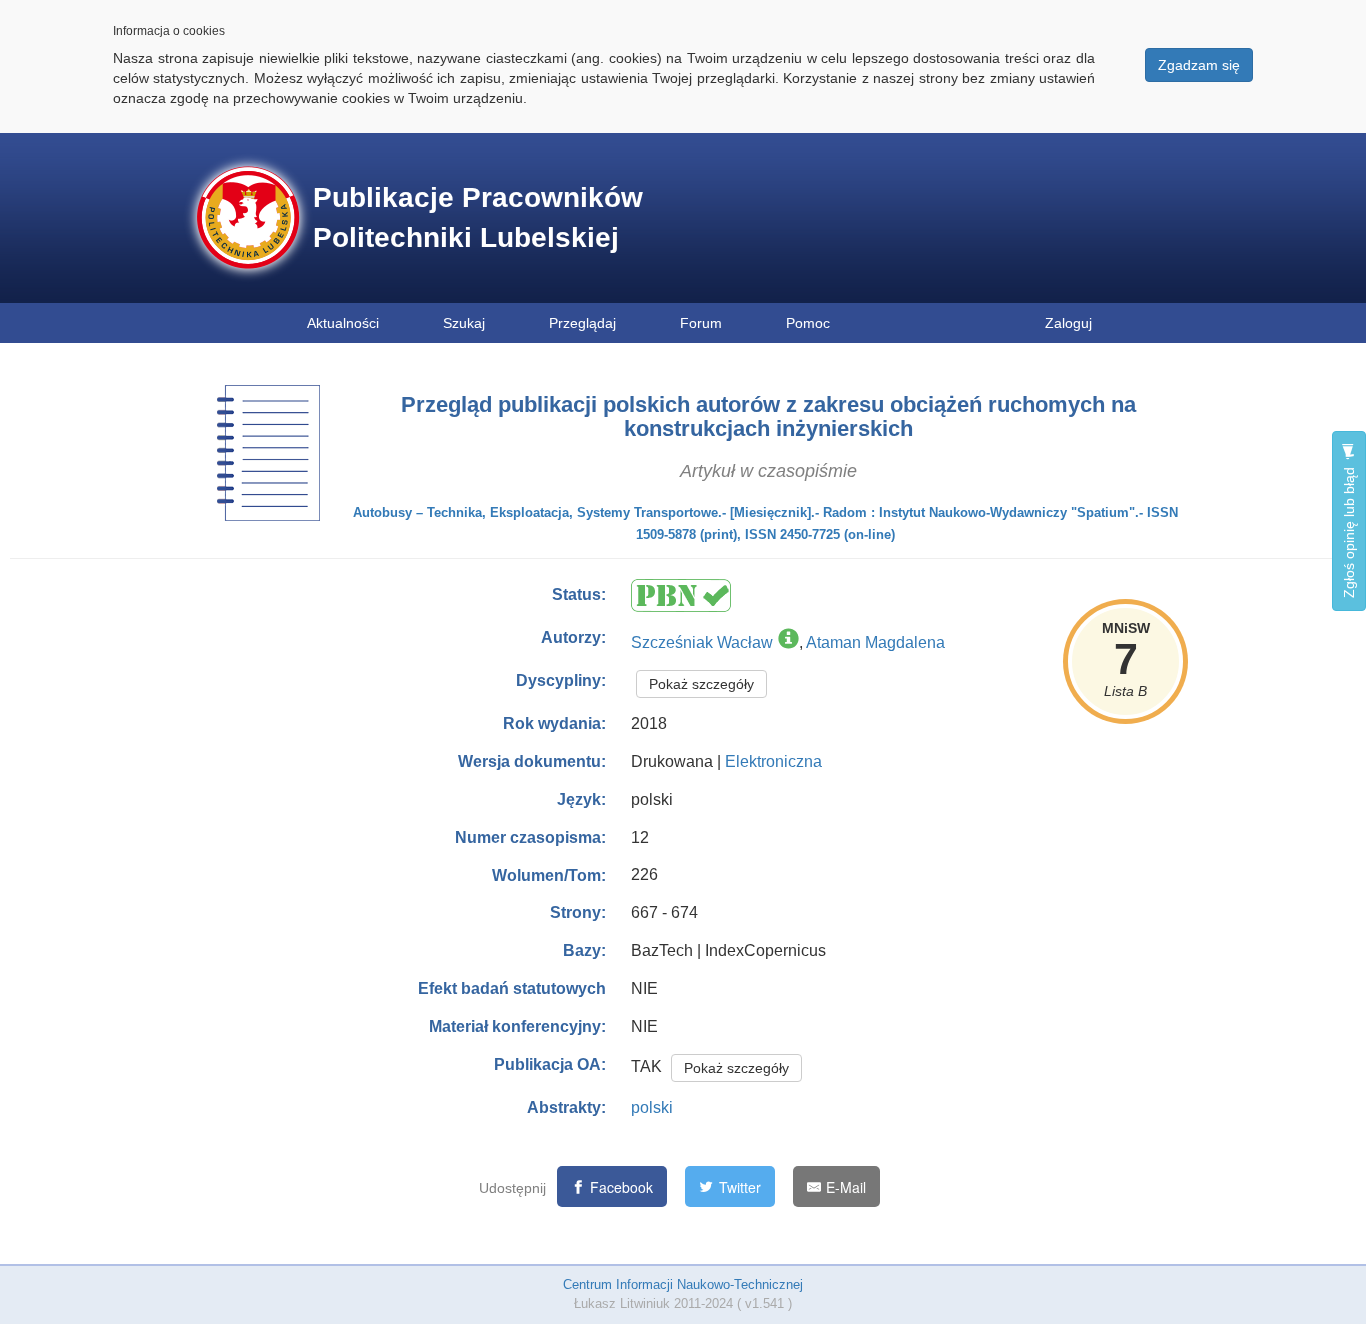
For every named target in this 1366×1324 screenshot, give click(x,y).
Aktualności (343, 323)
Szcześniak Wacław (702, 642)
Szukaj (464, 323)
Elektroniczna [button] (773, 761)
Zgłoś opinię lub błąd (1349, 530)
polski (652, 1107)
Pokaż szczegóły (701, 684)
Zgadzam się (1199, 65)
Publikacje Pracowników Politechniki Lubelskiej (478, 217)
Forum (701, 323)
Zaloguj (1068, 323)
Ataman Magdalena (875, 642)
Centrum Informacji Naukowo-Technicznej (683, 1284)
